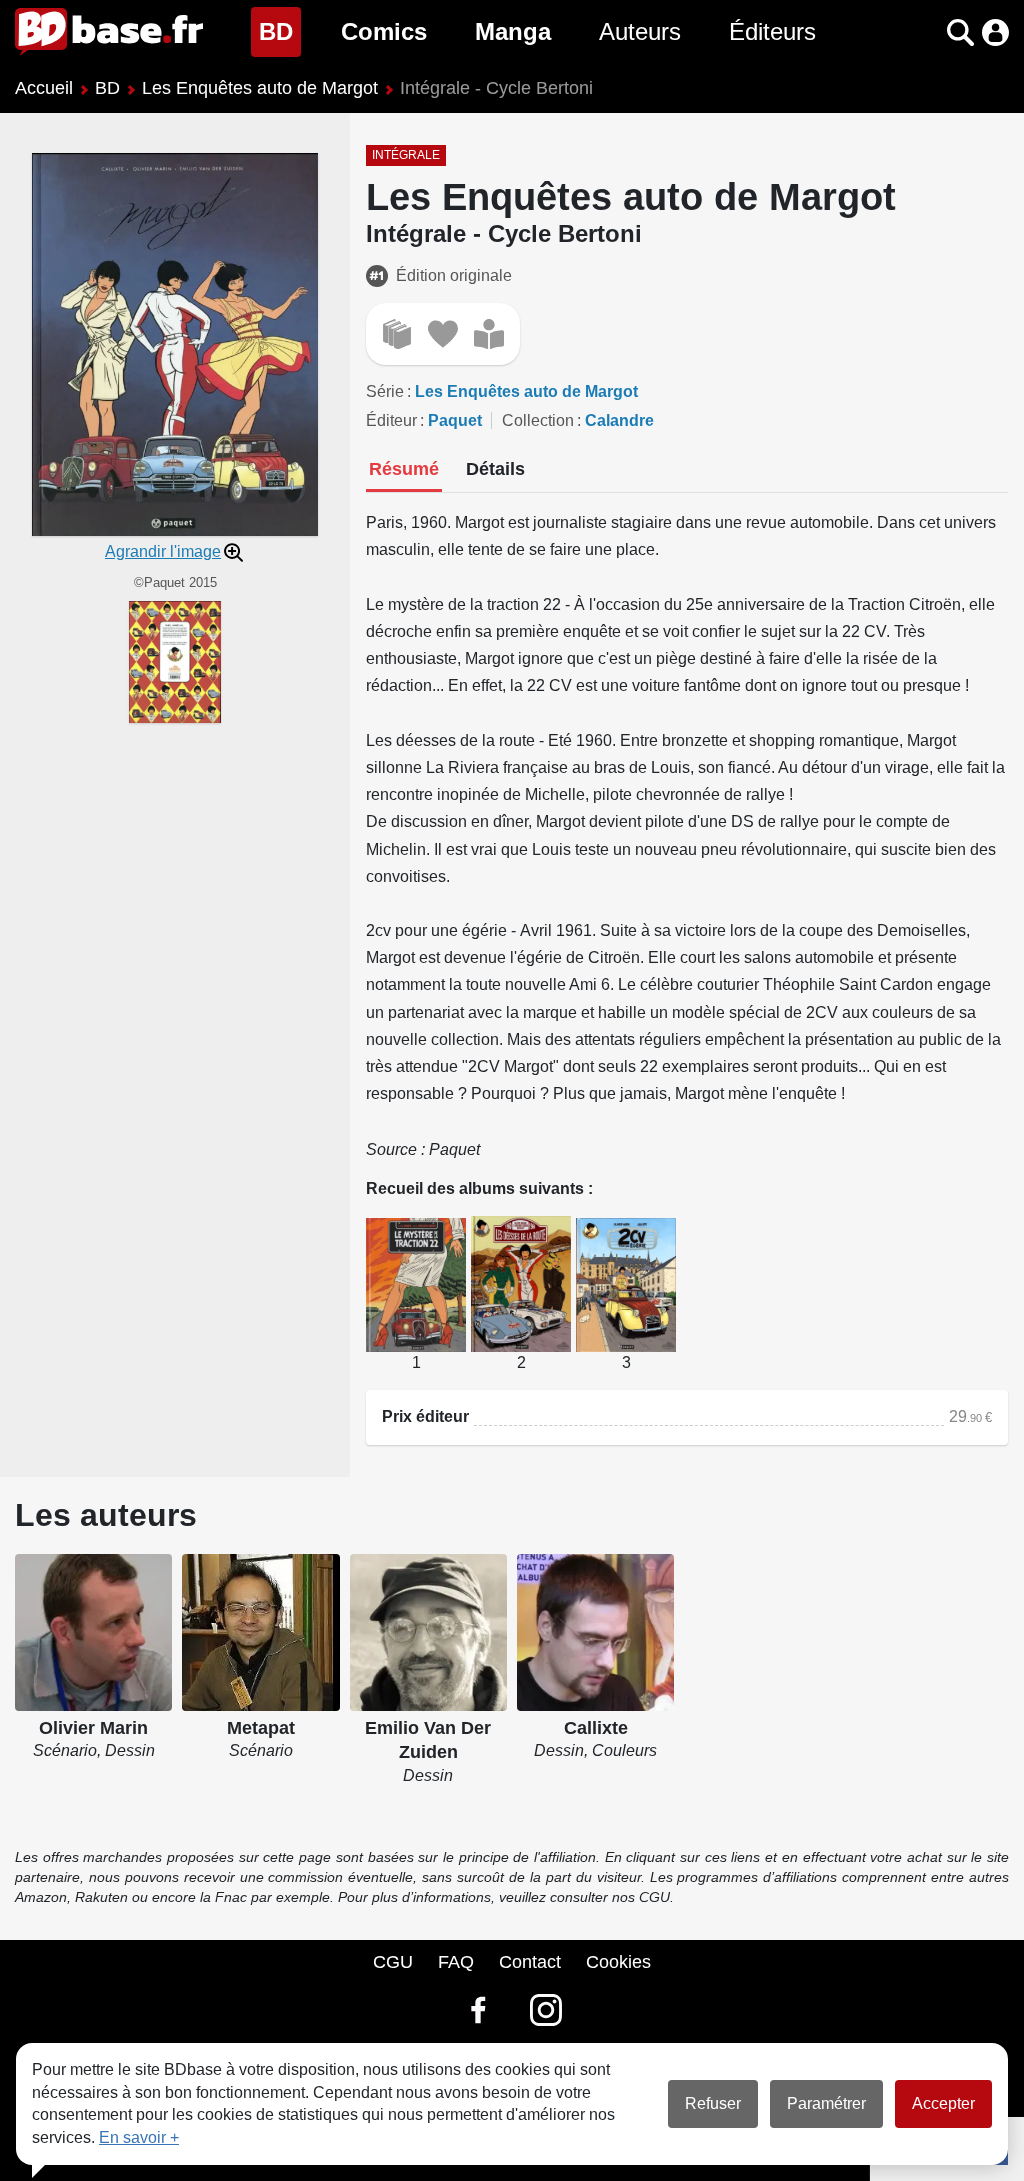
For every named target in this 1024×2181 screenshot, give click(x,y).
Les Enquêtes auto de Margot (260, 88)
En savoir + (139, 2137)
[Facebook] (478, 2010)
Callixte (596, 1728)
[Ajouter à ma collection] (397, 334)
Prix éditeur (425, 1416)
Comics (384, 31)
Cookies (618, 1962)
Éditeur (391, 420)
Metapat (261, 1728)
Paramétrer (826, 2103)
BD (280, 31)
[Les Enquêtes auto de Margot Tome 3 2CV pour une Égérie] (626, 1283)
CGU (393, 1962)
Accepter (943, 2103)
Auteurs (640, 31)
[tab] (404, 471)
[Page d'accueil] (109, 32)
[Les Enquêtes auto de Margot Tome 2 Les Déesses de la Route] (521, 1282)
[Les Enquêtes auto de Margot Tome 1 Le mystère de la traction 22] (416, 1283)
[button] (925, 32)
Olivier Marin (93, 1728)
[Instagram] (546, 2010)
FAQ (456, 1962)
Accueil (44, 88)
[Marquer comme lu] (489, 334)
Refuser (713, 2103)
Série (385, 391)
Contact (530, 1962)
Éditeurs (772, 31)
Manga (513, 31)
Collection (538, 420)
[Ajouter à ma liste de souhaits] (443, 334)
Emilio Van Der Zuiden (428, 1740)
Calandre (619, 420)
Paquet (455, 420)
